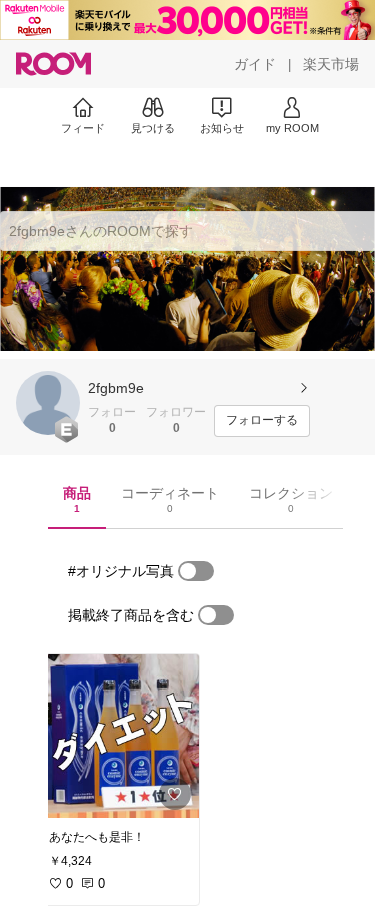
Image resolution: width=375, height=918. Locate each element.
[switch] (196, 571)
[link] (118, 736)
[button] (48, 403)
